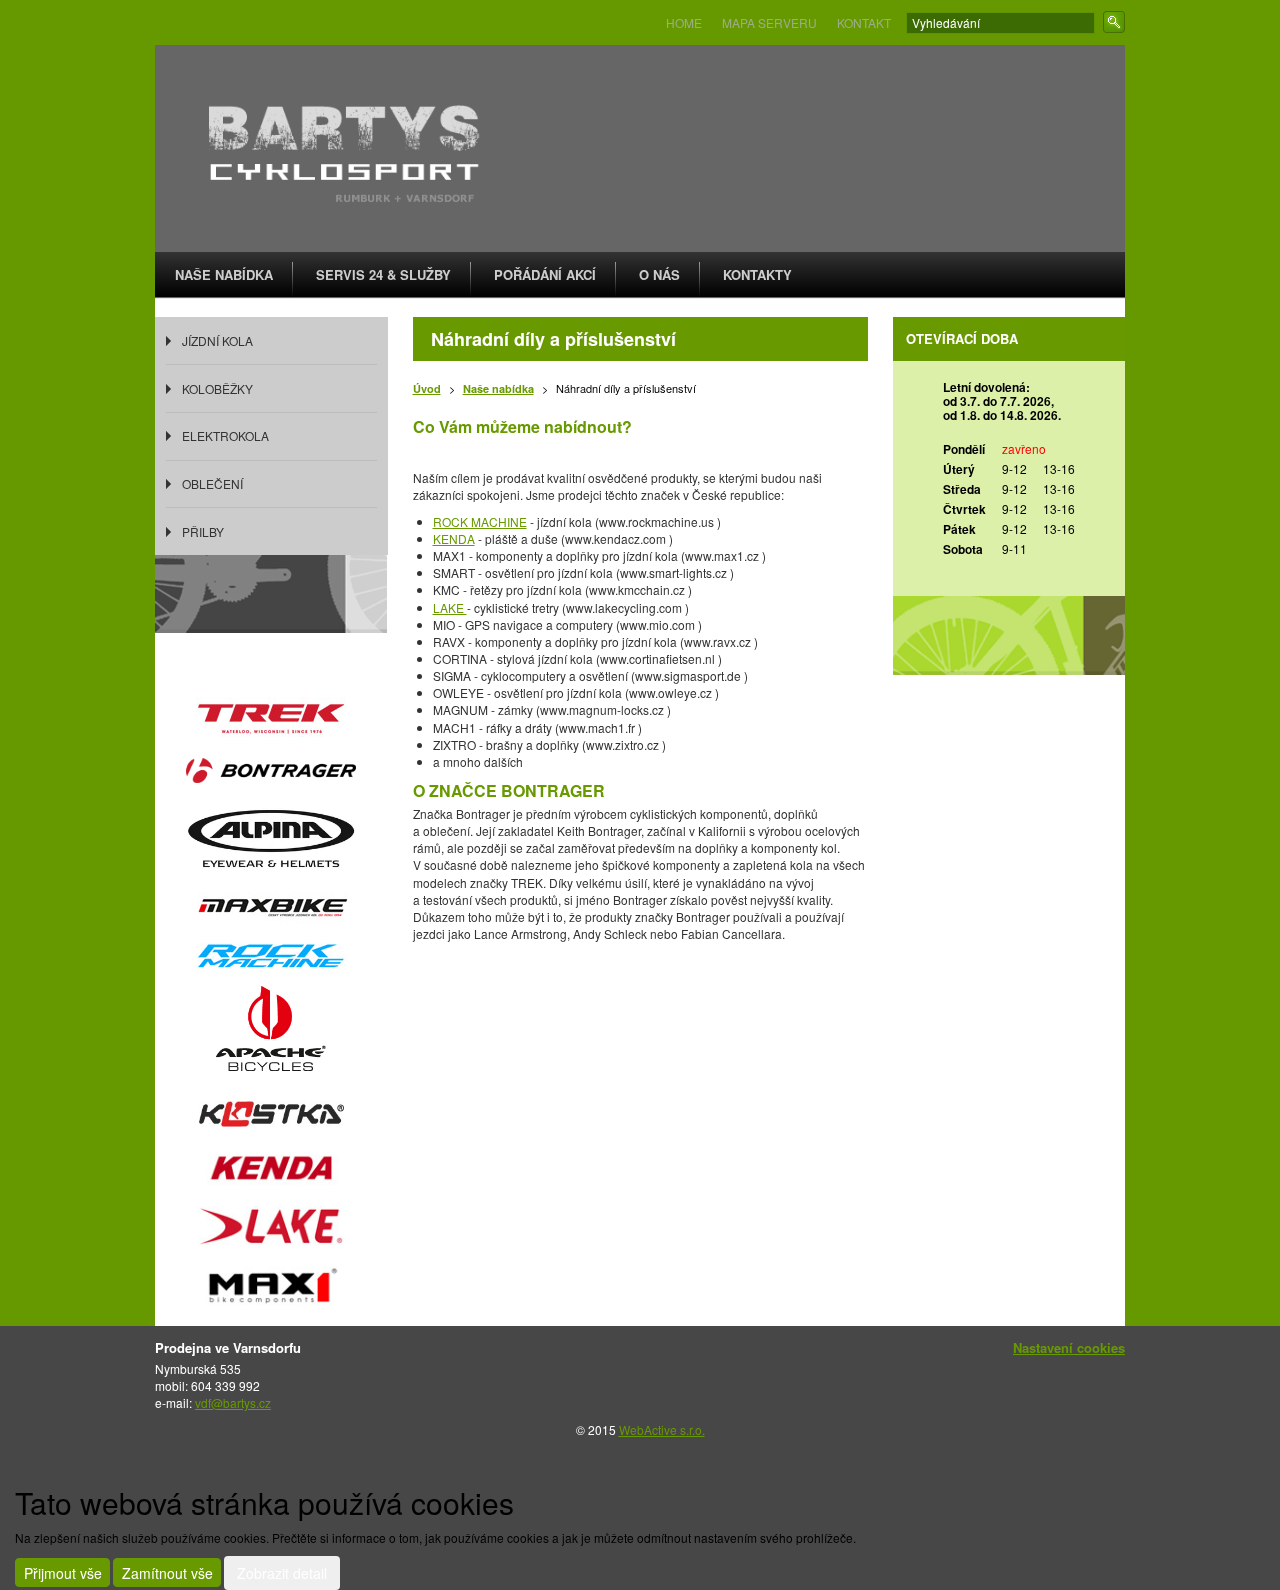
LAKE (450, 607)
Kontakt (864, 22)
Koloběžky (217, 388)
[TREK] (271, 715)
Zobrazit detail (282, 1573)
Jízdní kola (217, 340)
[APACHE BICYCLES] (271, 1036)
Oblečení (212, 483)
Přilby (203, 531)
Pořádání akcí (545, 274)
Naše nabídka (224, 274)
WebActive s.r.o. (662, 1429)
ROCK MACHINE (480, 521)
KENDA (454, 538)
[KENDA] (271, 1169)
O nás (659, 274)
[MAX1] (271, 1288)
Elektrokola (225, 435)
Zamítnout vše (167, 1573)
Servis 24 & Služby (383, 274)
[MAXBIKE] (273, 902)
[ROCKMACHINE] (271, 953)
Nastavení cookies (1069, 1347)
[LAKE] (271, 1228)
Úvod (427, 388)
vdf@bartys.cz (233, 1402)
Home (684, 22)
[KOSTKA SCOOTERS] (271, 1116)
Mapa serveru (769, 22)
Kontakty (757, 274)
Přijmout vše (63, 1573)
